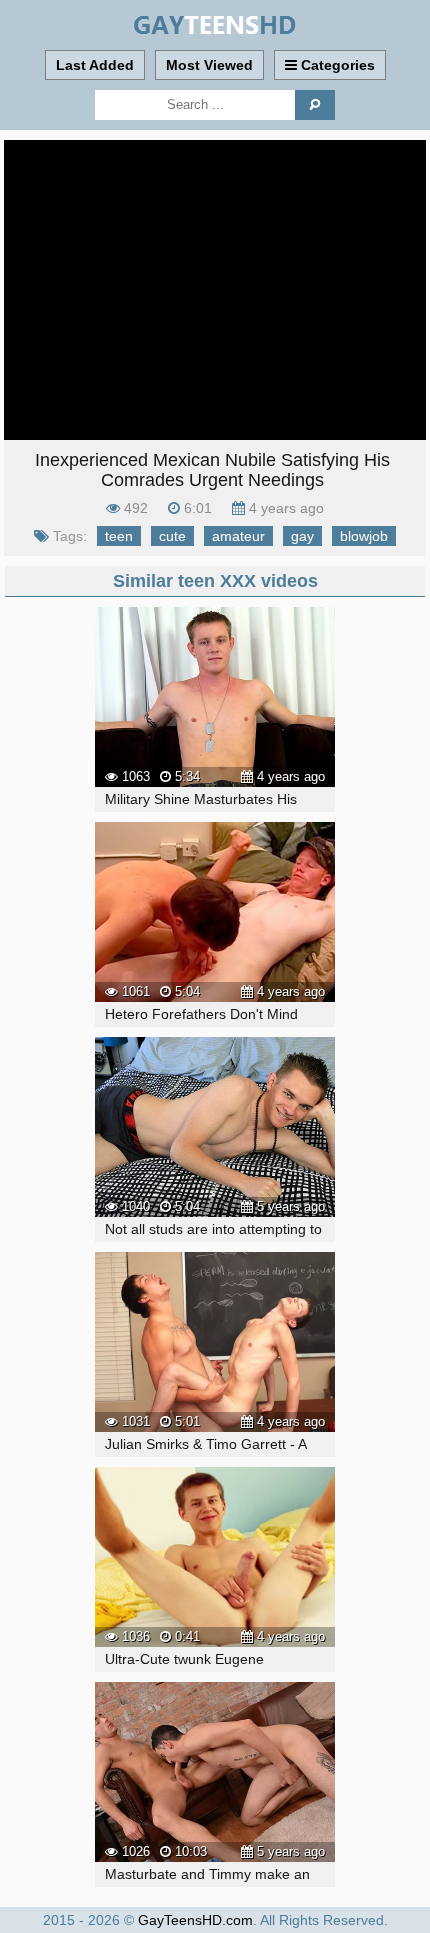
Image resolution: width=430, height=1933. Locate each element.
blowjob (364, 536)
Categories (336, 65)
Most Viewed (209, 65)
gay (302, 536)
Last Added (95, 65)
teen (119, 536)
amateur (238, 536)
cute (172, 536)
